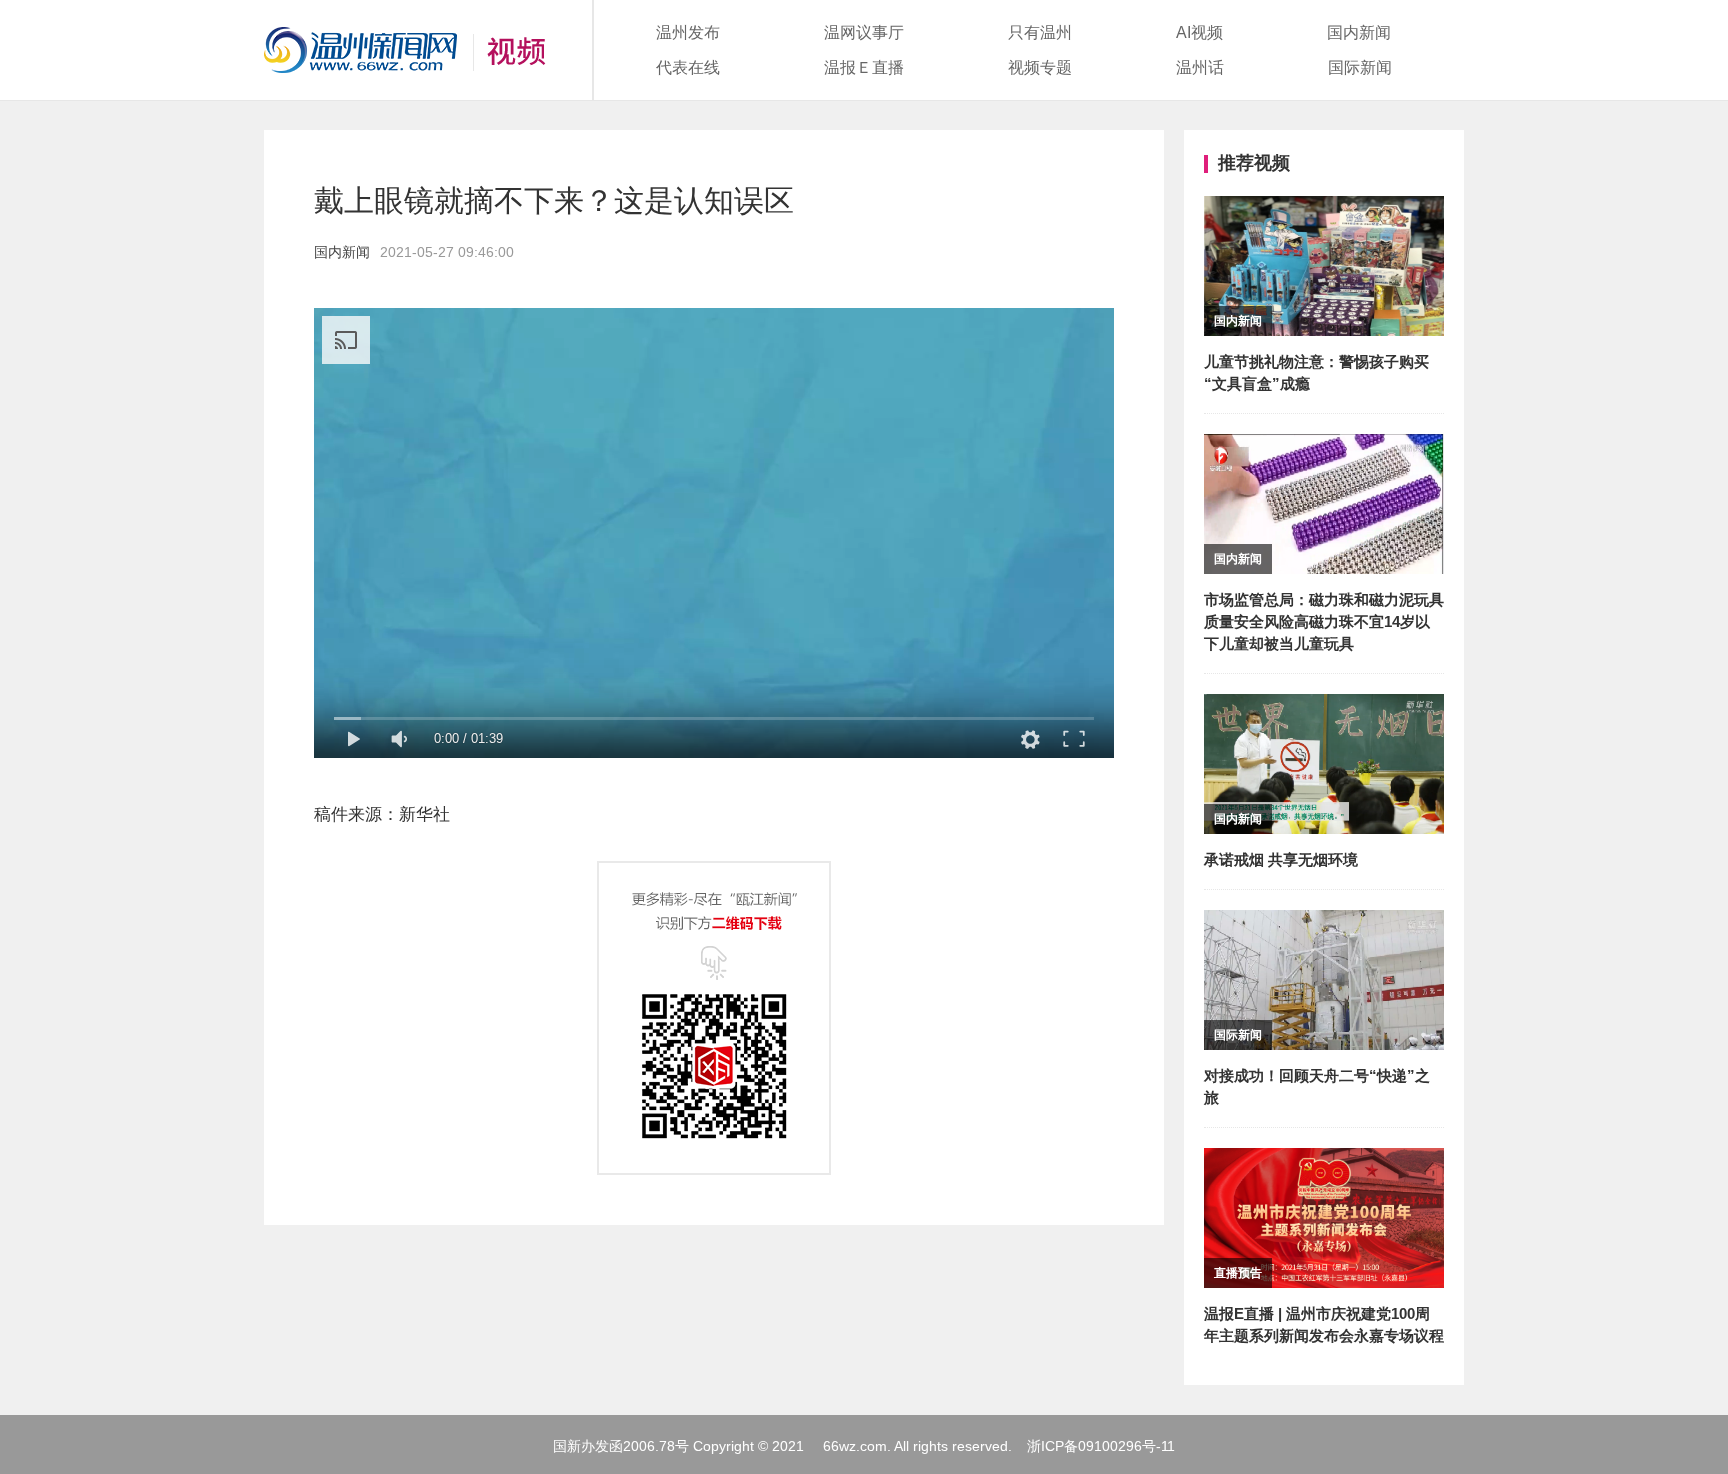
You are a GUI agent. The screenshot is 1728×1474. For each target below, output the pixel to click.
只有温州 (1040, 32)
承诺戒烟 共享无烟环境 (1281, 859)
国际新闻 (1360, 67)
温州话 (1200, 67)
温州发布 (688, 32)
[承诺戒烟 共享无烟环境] (1324, 707)
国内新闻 (1359, 32)
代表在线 (688, 67)
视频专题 (1040, 67)
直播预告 (1238, 1273)
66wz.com (855, 1446)
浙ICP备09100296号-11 (1101, 1446)
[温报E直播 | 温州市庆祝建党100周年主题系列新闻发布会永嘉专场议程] (1324, 1161)
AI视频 (1199, 32)
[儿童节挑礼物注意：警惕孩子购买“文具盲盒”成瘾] (1324, 209)
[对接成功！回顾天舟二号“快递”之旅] (1324, 923)
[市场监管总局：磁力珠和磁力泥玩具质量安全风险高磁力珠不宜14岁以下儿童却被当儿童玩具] (1324, 447)
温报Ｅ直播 (864, 67)
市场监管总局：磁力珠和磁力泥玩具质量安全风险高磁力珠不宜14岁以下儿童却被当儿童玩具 (1324, 621)
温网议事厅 (864, 32)
